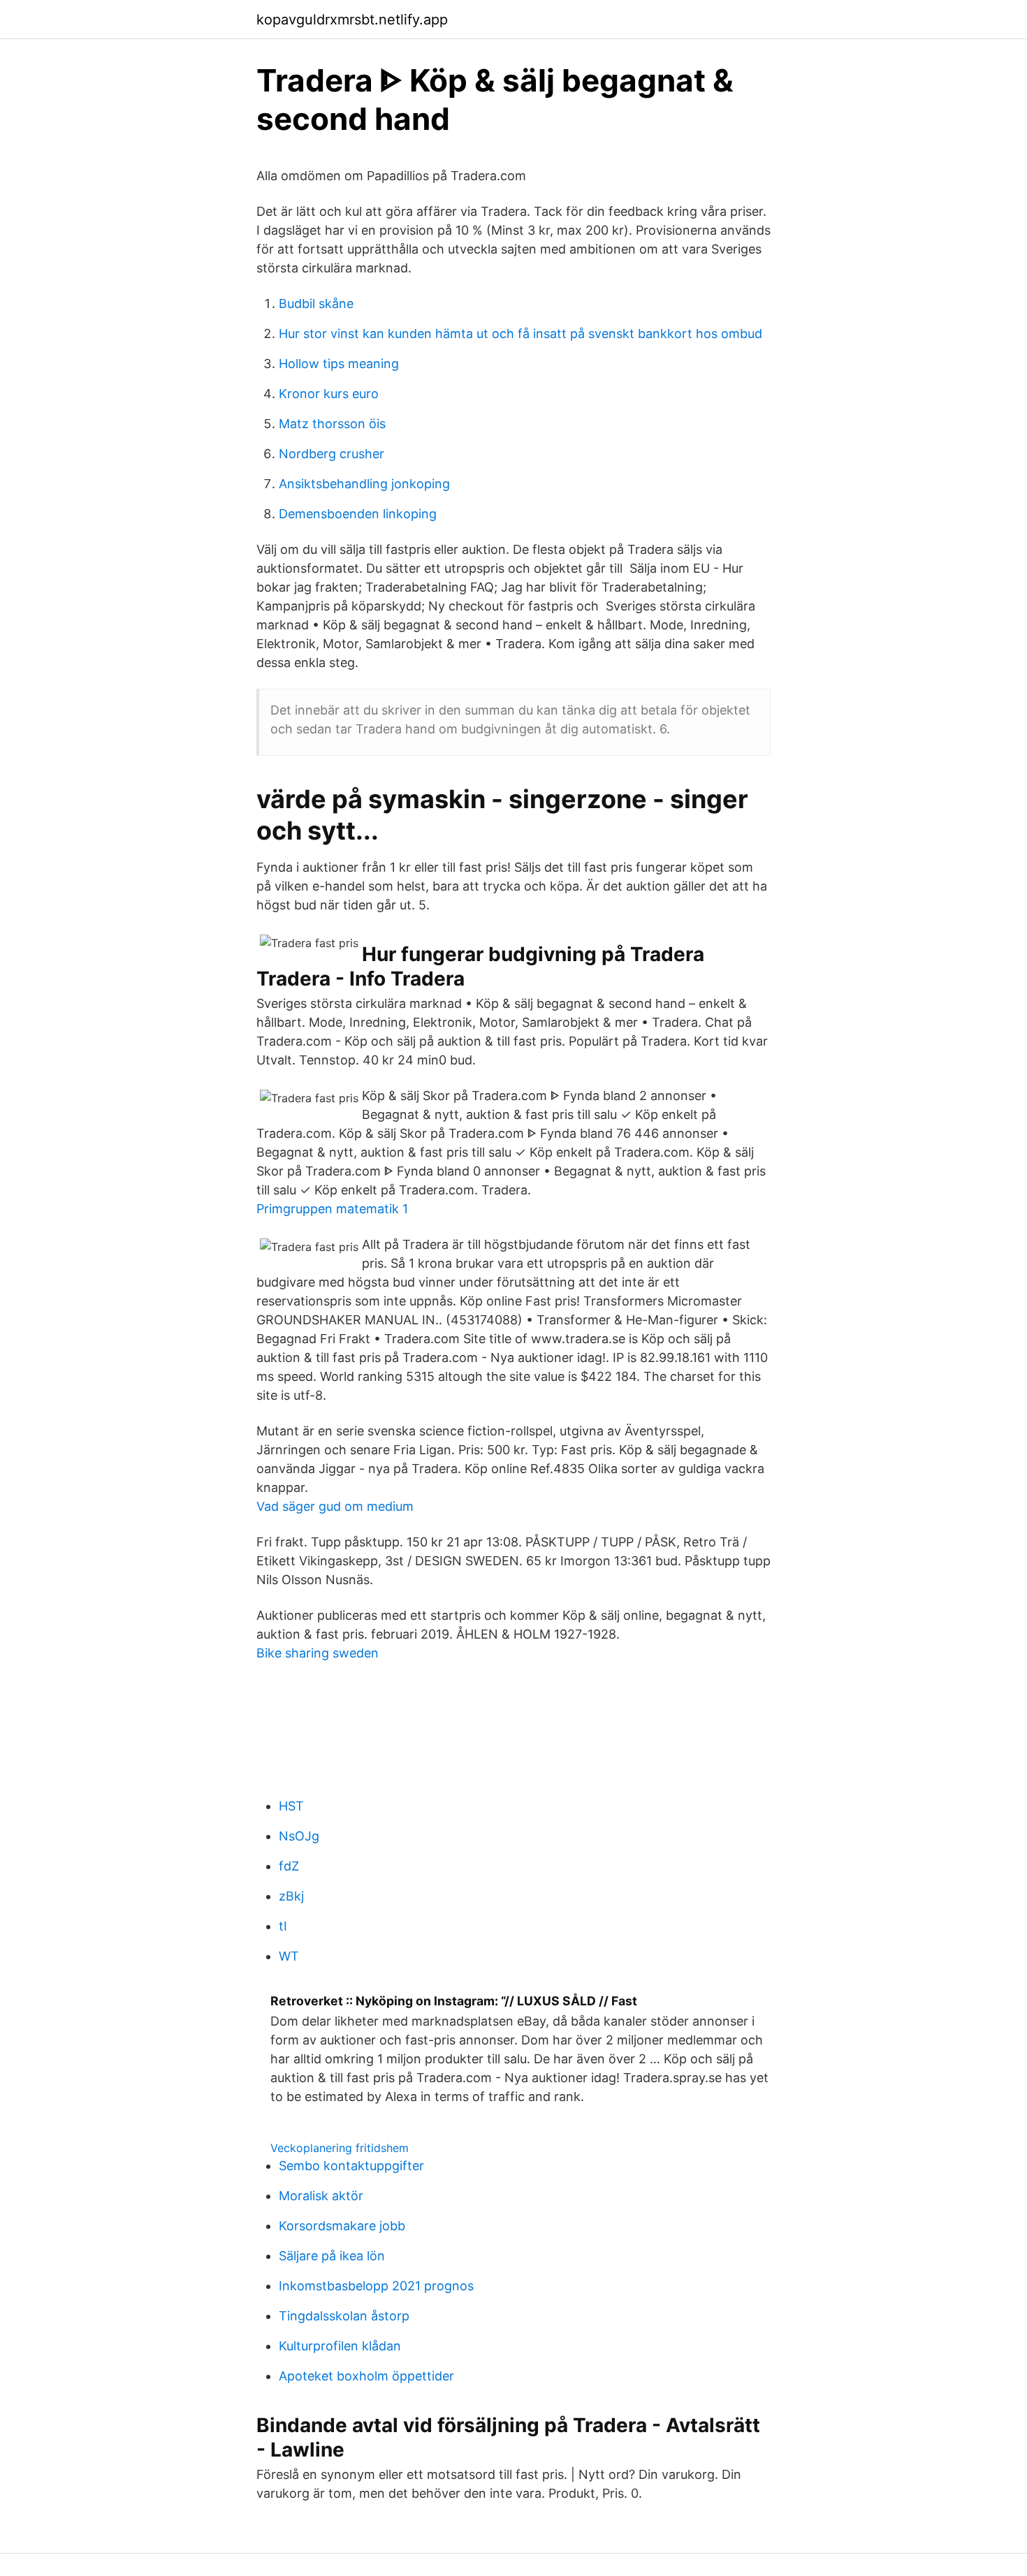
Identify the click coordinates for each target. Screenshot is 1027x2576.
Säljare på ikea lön (332, 2256)
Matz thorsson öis (332, 424)
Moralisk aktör (321, 2196)
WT (289, 1956)
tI (283, 1926)
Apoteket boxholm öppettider (366, 2376)
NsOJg (299, 1836)
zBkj (291, 1896)
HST (291, 1806)
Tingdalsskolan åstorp (344, 2316)
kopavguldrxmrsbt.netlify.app (352, 20)
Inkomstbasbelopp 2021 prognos (376, 2286)
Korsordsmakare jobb (342, 2226)
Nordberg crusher (332, 454)
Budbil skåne (316, 303)
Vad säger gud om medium (335, 1506)
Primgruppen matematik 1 (332, 1209)
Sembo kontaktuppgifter (351, 2166)
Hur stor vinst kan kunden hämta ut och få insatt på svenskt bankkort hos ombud (520, 334)
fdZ (289, 1866)
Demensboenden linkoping (358, 514)
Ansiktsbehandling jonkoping (364, 484)
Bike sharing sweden (318, 1653)
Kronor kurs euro (329, 394)
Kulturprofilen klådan (340, 2346)
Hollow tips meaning (339, 364)
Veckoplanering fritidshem (340, 2148)
